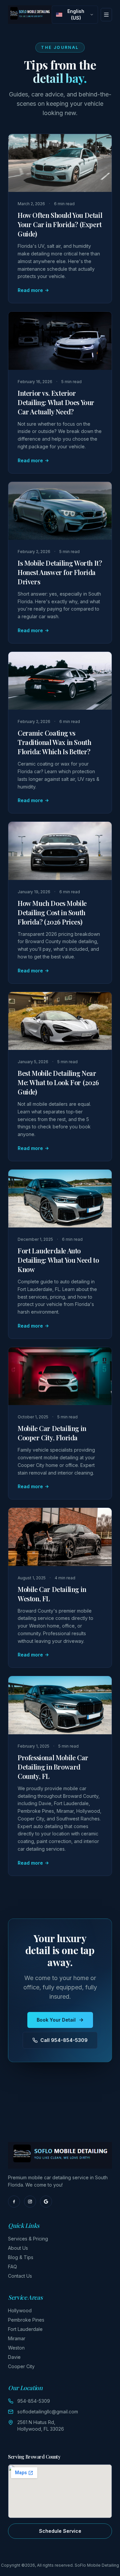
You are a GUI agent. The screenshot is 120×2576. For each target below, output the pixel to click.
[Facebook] (14, 2202)
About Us (18, 2248)
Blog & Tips (21, 2257)
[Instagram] (30, 2202)
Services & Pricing (28, 2239)
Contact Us (20, 2276)
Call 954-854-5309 (64, 2040)
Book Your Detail (56, 2020)
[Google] (46, 2202)
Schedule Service (60, 2531)
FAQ (12, 2267)
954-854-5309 (34, 2401)
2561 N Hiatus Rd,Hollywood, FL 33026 (41, 2426)
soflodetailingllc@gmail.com (48, 2412)
